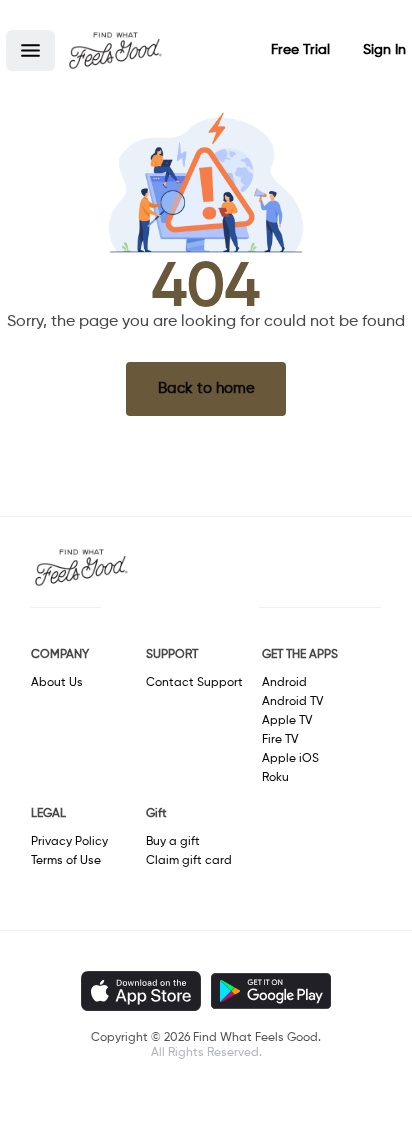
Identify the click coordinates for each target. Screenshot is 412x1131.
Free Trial (300, 50)
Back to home (206, 388)
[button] (30, 50)
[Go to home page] (115, 50)
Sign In (384, 50)
